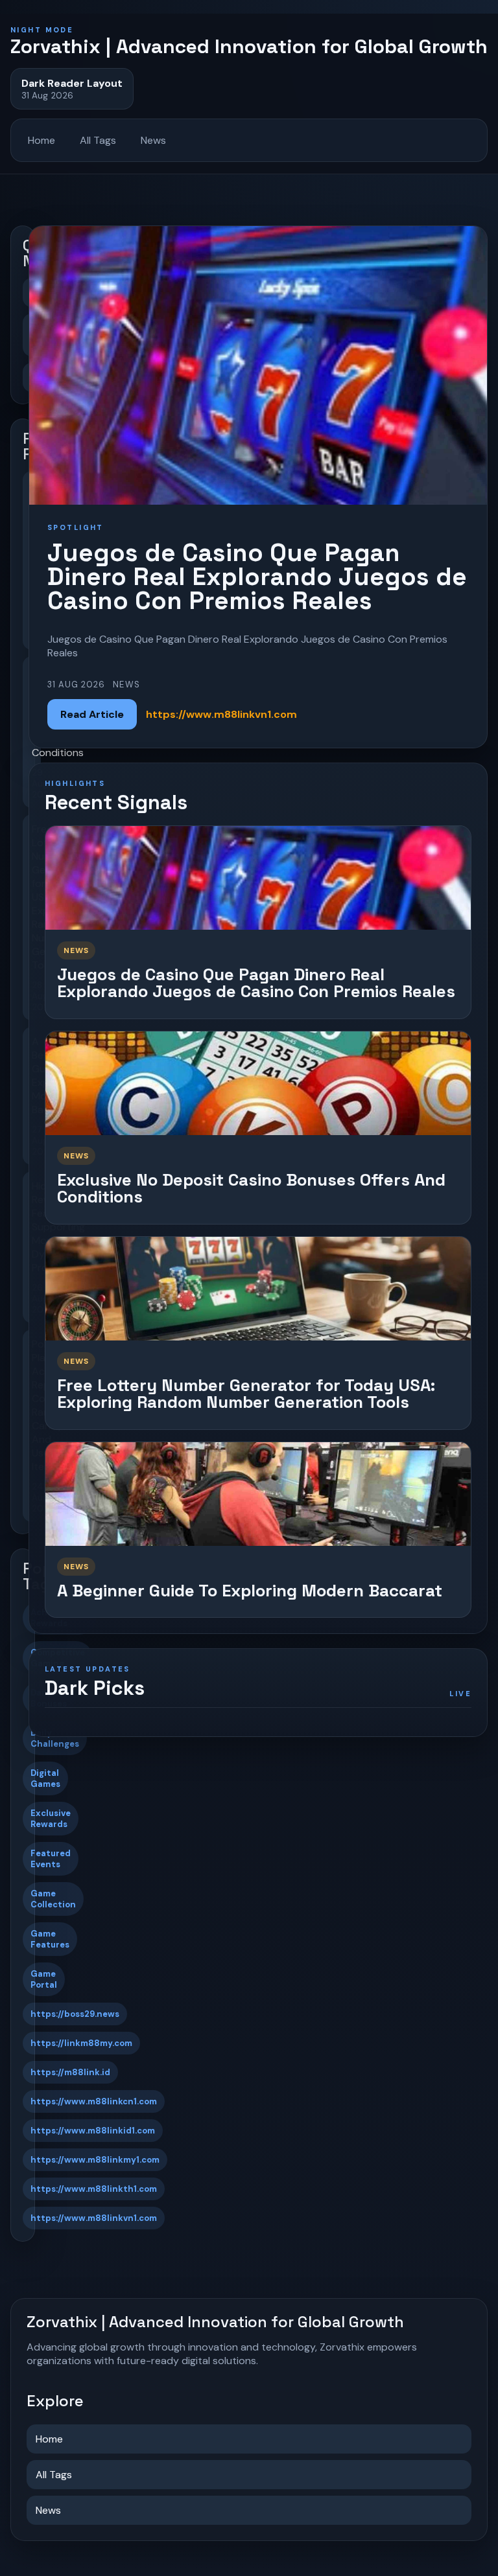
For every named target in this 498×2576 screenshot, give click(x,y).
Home (41, 140)
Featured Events (51, 1859)
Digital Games (45, 1778)
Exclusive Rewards (51, 1819)
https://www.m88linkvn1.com (94, 2218)
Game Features (50, 1939)
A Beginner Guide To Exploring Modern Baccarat (250, 1591)
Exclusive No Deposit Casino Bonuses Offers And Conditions (251, 1189)
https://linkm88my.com (81, 2043)
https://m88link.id (70, 2072)
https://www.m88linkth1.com (94, 2189)
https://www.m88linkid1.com (93, 2131)
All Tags (98, 140)
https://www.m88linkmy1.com (95, 2160)
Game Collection (53, 1899)
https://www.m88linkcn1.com (94, 2101)
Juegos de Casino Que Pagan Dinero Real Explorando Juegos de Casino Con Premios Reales (256, 983)
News (153, 140)
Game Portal (44, 1979)
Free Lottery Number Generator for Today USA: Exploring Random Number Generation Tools (246, 1394)
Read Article (92, 714)
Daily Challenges (55, 1738)
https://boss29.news (75, 2014)
